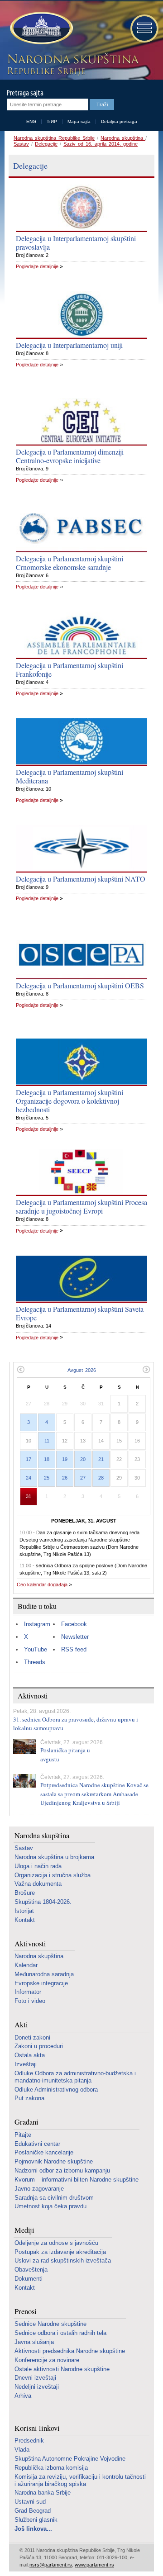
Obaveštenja (31, 2270)
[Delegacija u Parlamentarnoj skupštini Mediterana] (81, 742)
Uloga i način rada (38, 1866)
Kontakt (25, 1920)
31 (29, 1496)
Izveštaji (26, 2064)
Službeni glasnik (36, 2520)
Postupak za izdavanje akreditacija (60, 2252)
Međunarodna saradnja (44, 1974)
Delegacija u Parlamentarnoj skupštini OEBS (80, 985)
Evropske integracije (41, 1983)
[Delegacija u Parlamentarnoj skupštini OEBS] (81, 955)
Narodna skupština (123, 138)
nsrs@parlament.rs (51, 2565)
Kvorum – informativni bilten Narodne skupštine (77, 2180)
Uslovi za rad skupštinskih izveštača (63, 2261)
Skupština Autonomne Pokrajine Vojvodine (70, 2459)
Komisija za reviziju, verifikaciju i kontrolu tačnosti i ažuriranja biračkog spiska (80, 2480)
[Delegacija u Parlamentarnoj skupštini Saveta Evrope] (81, 1279)
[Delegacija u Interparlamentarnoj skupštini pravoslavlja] (81, 208)
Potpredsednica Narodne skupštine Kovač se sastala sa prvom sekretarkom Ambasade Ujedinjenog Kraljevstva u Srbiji (94, 1794)
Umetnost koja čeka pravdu (50, 2206)
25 (47, 1478)
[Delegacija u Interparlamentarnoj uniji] (81, 315)
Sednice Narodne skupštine (50, 2324)
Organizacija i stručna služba (53, 1875)
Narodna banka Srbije (43, 2493)
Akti (21, 2025)
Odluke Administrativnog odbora (56, 2090)
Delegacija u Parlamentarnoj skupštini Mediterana (70, 776)
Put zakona (29, 2098)
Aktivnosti (30, 1944)
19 (65, 1459)
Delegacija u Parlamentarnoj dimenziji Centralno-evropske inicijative (70, 456)
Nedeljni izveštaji (37, 2387)
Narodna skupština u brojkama (54, 1857)
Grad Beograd (33, 2511)
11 (47, 1441)
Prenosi (26, 2312)
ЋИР (52, 121)
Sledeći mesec (146, 1369)
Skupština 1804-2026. (43, 1902)
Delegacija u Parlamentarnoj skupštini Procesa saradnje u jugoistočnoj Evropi (81, 1206)
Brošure (25, 1893)
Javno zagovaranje (39, 2189)
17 (29, 1459)
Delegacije (46, 144)
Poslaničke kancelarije (44, 2152)
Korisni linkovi (37, 2428)
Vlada (22, 2450)
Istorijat (24, 1911)
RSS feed (74, 1649)
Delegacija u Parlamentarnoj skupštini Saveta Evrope (80, 1313)
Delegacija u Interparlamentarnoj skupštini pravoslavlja (76, 242)
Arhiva (23, 2396)
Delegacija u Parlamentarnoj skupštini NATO (81, 879)
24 (29, 1478)
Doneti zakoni (32, 2038)
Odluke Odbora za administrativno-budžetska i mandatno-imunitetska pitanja (75, 2077)
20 (83, 1459)
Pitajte (23, 2135)
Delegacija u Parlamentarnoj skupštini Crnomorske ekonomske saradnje (70, 563)
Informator (28, 1992)
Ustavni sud (30, 2502)
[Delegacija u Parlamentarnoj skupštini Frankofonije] (81, 635)
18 (47, 1459)
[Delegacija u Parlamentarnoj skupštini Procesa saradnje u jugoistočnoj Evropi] (81, 1172)
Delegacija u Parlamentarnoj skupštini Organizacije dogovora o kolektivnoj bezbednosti (70, 1101)
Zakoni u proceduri (39, 2046)
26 (65, 1478)
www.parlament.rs (94, 2565)
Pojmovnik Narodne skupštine (54, 2161)
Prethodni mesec (21, 1369)
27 (83, 1478)
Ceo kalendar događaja (42, 1585)
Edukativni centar (37, 2144)
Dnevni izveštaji (35, 2378)
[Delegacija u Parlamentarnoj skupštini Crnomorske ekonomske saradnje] (81, 528)
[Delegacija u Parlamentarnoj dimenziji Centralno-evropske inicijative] (81, 422)
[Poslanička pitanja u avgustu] (24, 1747)
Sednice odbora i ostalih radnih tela (60, 2333)
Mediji (24, 2230)
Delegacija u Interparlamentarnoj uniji (69, 345)
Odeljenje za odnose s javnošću (56, 2243)
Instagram (37, 1624)
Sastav (21, 144)
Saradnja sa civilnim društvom (54, 2198)
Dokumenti (29, 2279)
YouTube (36, 1649)
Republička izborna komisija (51, 2468)
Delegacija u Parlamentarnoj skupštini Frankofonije (70, 669)
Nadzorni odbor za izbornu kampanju (62, 2170)
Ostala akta (30, 2055)
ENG (31, 121)
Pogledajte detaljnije (37, 266)
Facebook (74, 1624)
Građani (26, 2122)
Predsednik (29, 2441)
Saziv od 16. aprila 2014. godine (101, 144)
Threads (35, 1662)
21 (101, 1459)
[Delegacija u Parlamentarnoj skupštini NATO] (81, 849)
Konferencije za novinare (47, 2360)
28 (101, 1478)
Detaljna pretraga (119, 121)
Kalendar (26, 1965)
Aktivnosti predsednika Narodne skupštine (70, 2351)
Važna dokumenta (38, 1884)
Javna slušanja (34, 2342)
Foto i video (30, 2001)
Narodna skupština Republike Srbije (54, 138)
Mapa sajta (79, 121)
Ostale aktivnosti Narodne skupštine (62, 2369)
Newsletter (75, 1637)
